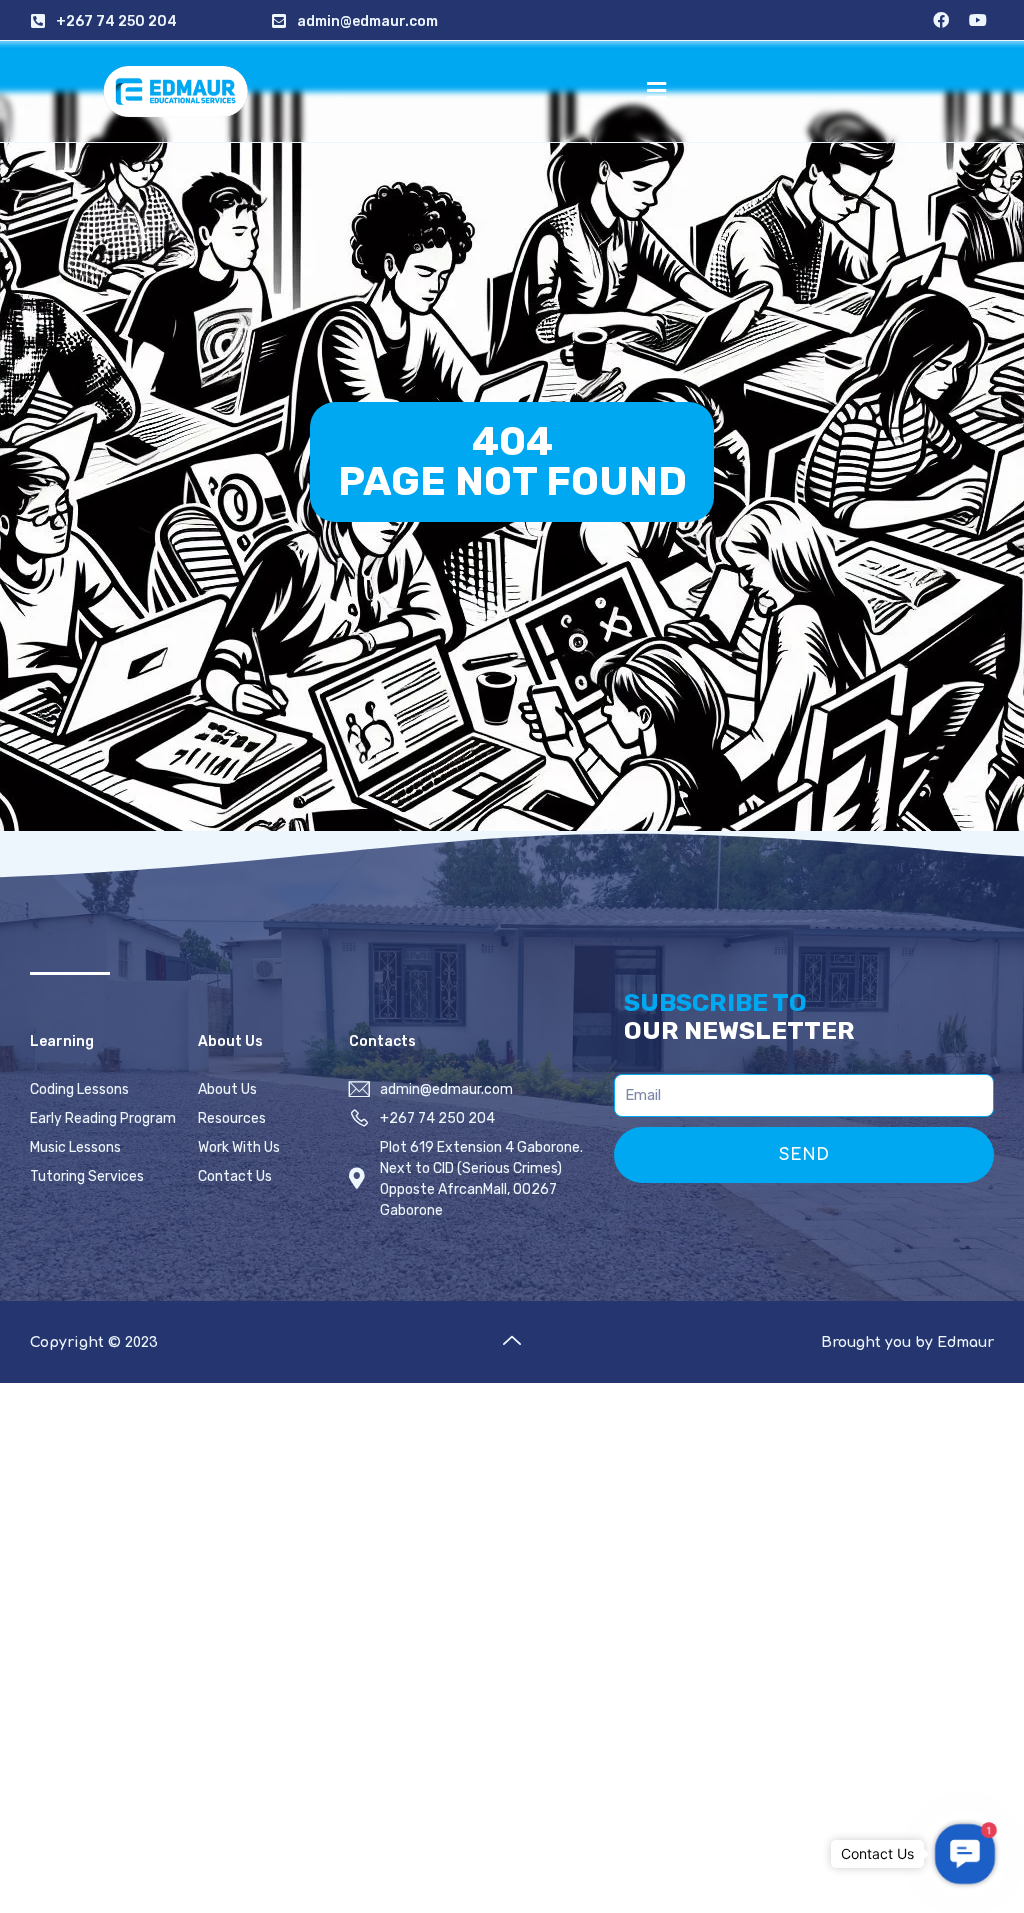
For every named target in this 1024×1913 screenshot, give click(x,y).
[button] (656, 91)
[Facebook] (941, 20)
